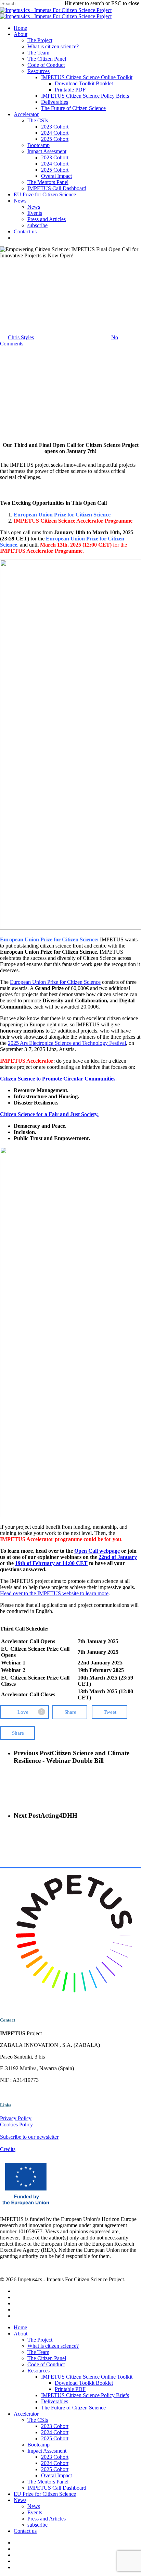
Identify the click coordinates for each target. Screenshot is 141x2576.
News (21, 280)
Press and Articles (47, 2519)
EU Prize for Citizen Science (45, 2494)
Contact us (25, 2531)
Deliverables (55, 2401)
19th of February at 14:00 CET (51, 1563)
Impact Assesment (47, 2451)
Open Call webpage (97, 1551)
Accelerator (26, 2414)
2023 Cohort (55, 2426)
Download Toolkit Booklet (84, 2383)
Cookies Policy (16, 2125)
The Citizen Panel (47, 2358)
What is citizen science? (53, 2346)
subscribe (37, 2525)
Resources (39, 2371)
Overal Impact (56, 2475)
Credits (8, 2149)
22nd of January (118, 1557)
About (21, 2334)
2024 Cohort (55, 2432)
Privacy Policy (16, 2118)
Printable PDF (70, 2389)
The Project (40, 2340)
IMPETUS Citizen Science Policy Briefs (85, 2395)
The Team (38, 2352)
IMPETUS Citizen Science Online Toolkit (87, 2377)
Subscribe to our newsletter (29, 2137)
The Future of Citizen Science (73, 2408)
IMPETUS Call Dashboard (57, 2488)
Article (7, 280)
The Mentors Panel (48, 2482)
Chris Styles (21, 337)
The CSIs (38, 2420)
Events (35, 2512)
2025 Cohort (55, 2438)
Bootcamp (39, 2445)
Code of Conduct (46, 2364)
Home (20, 2327)
